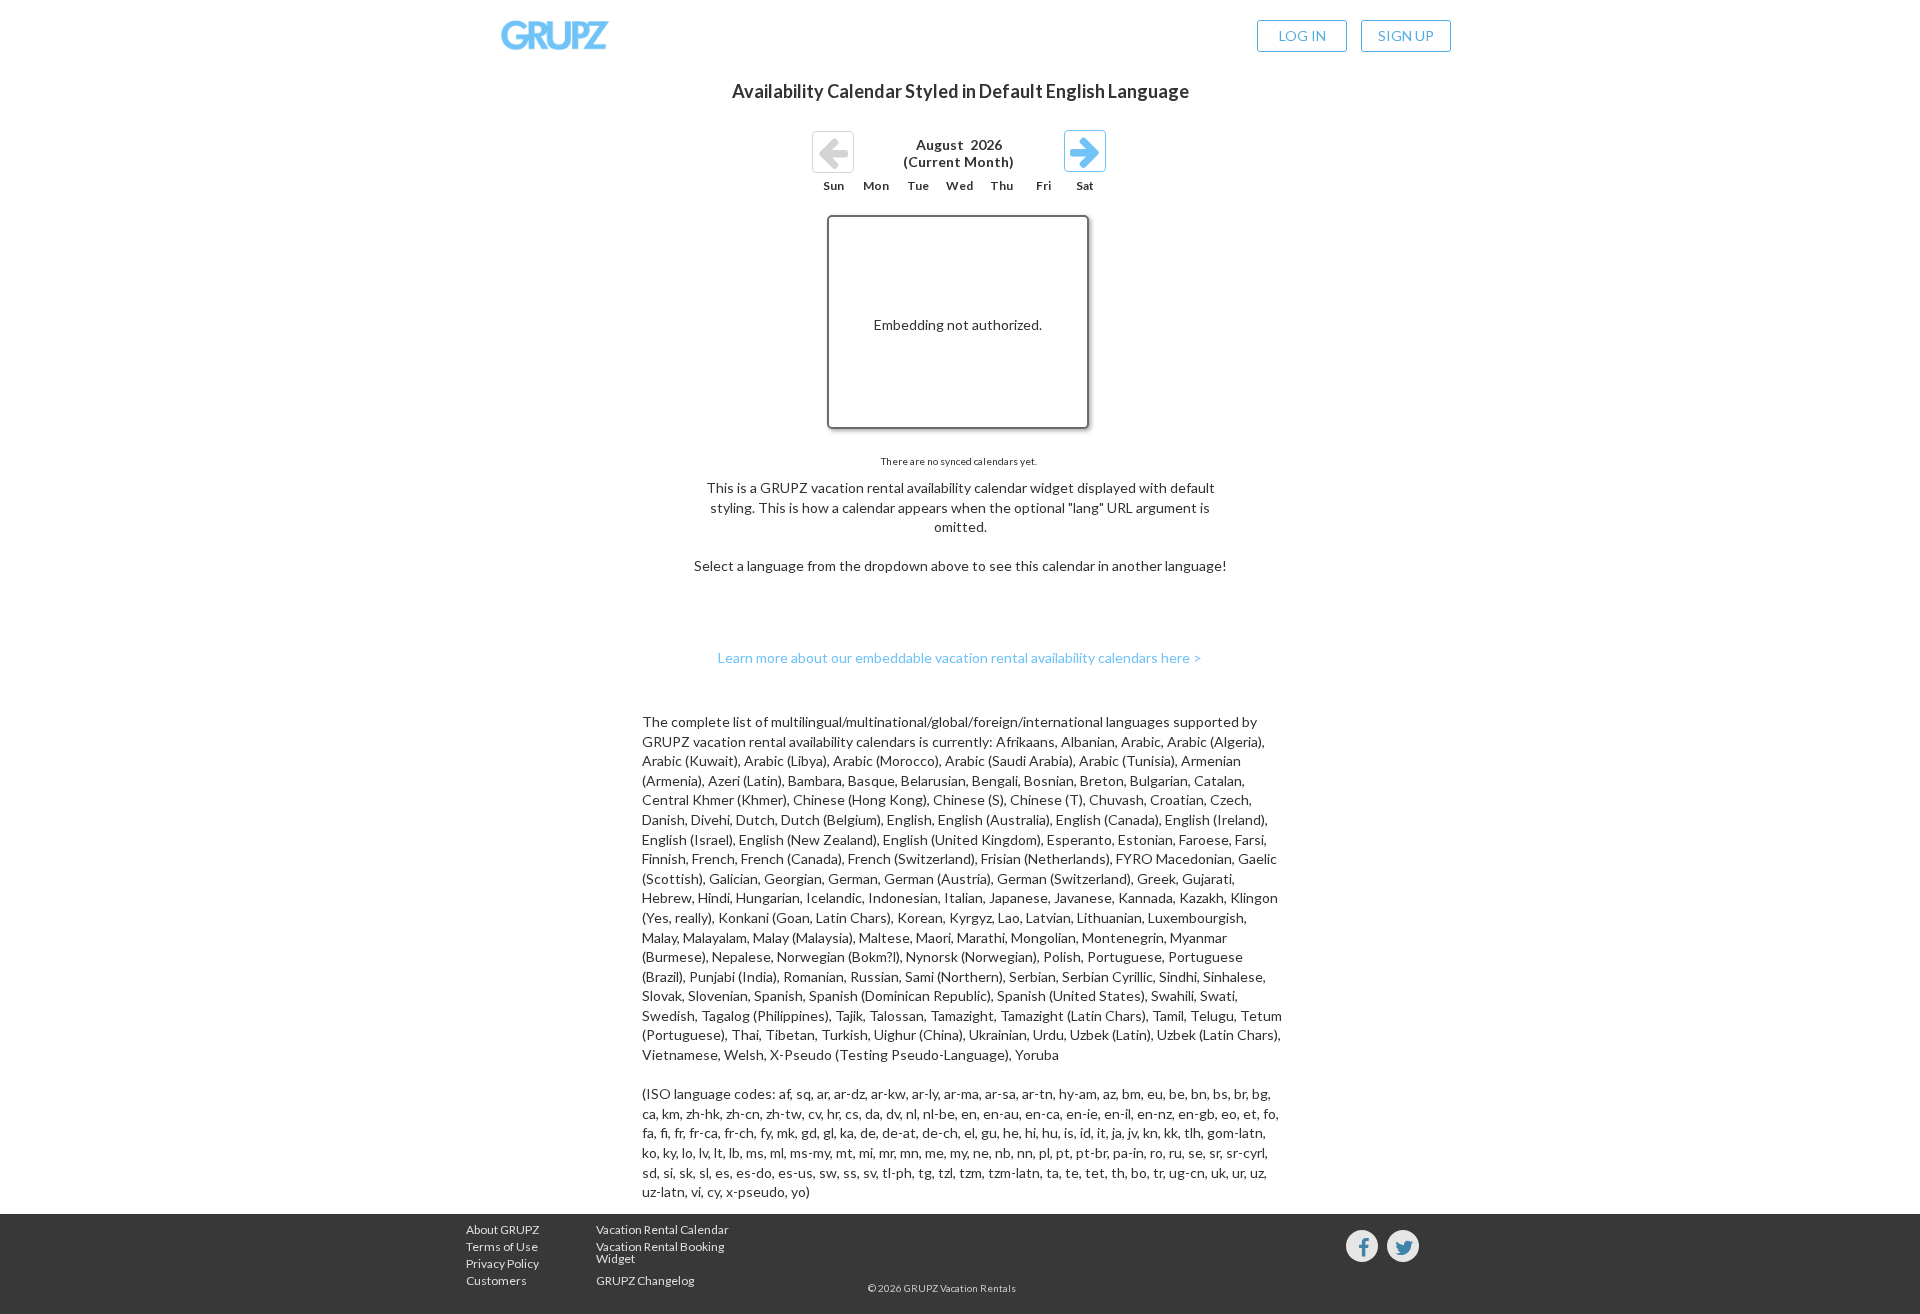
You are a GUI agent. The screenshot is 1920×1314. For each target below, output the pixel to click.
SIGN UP (1406, 35)
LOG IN (1302, 35)
